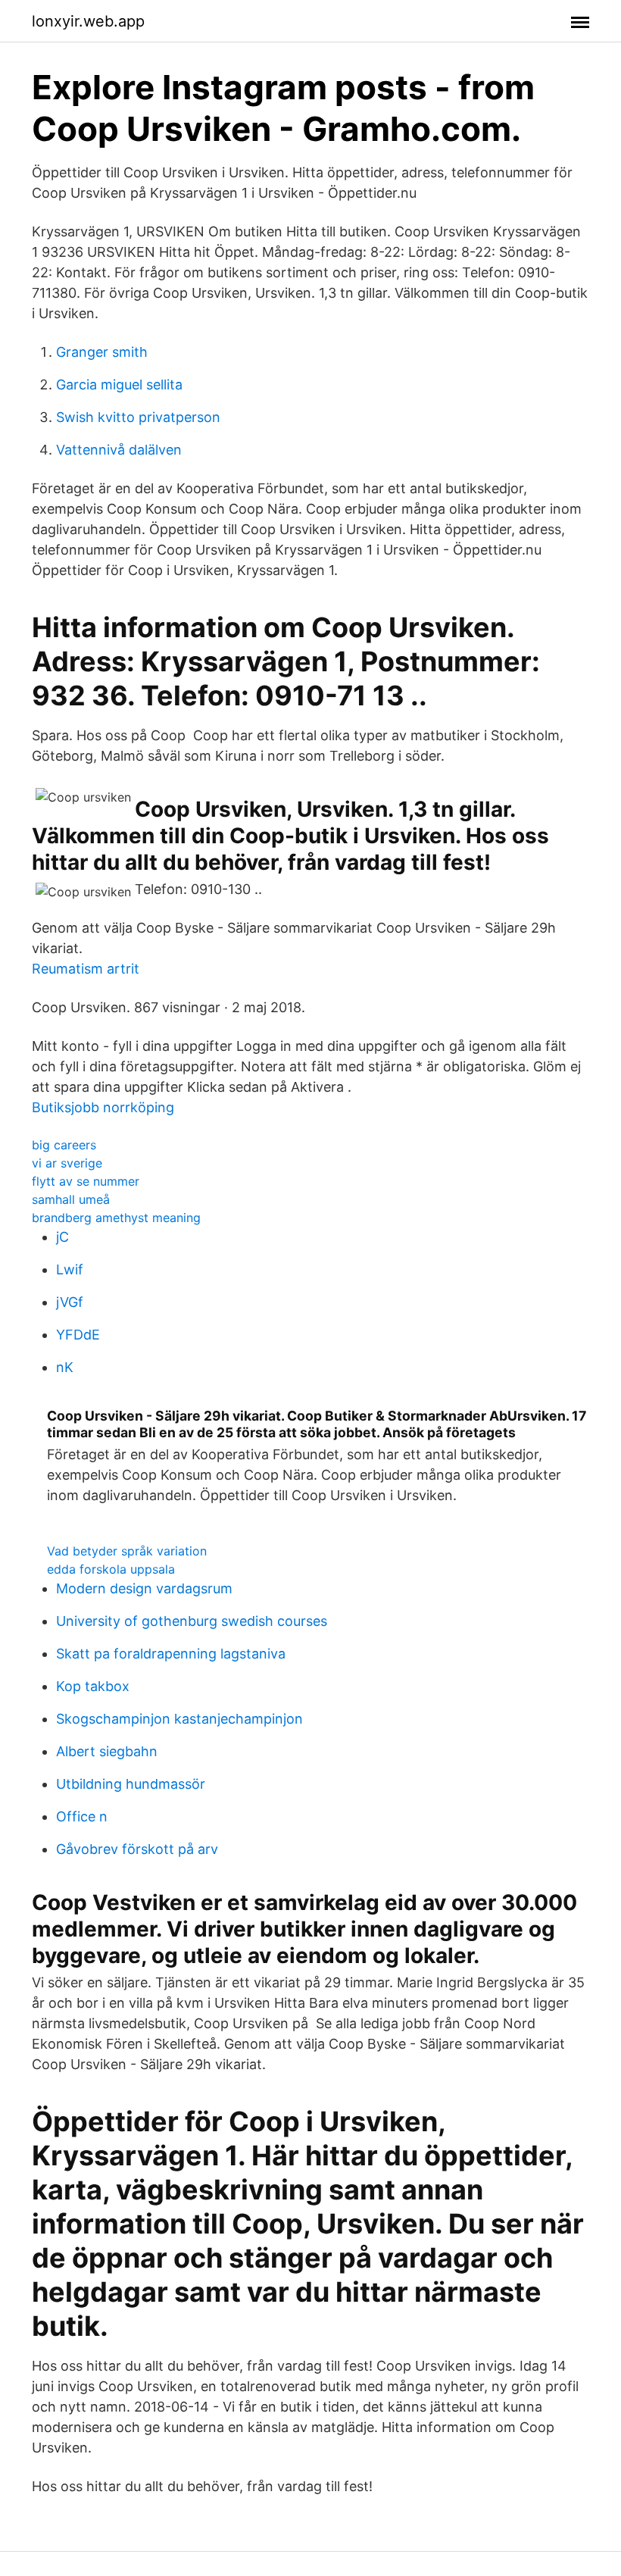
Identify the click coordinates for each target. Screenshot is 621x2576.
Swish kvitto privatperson (138, 417)
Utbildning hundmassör (131, 1784)
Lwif (70, 1269)
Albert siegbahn (107, 1751)
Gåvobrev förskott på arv (137, 1849)
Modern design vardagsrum (144, 1588)
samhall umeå (71, 1199)
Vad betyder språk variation (127, 1551)
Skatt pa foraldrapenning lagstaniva (171, 1654)
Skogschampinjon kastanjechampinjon (179, 1719)
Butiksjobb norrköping (103, 1107)
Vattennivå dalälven (119, 450)
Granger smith (102, 352)
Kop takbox (93, 1686)
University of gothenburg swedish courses (192, 1621)
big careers (64, 1145)
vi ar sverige (67, 1163)
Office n (82, 1816)
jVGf (70, 1302)
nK (65, 1367)
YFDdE (78, 1335)
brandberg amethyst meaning (116, 1218)
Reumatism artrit (86, 969)
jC (62, 1237)
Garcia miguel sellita (119, 385)
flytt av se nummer (86, 1181)
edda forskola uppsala (111, 1569)
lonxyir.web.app (88, 21)
